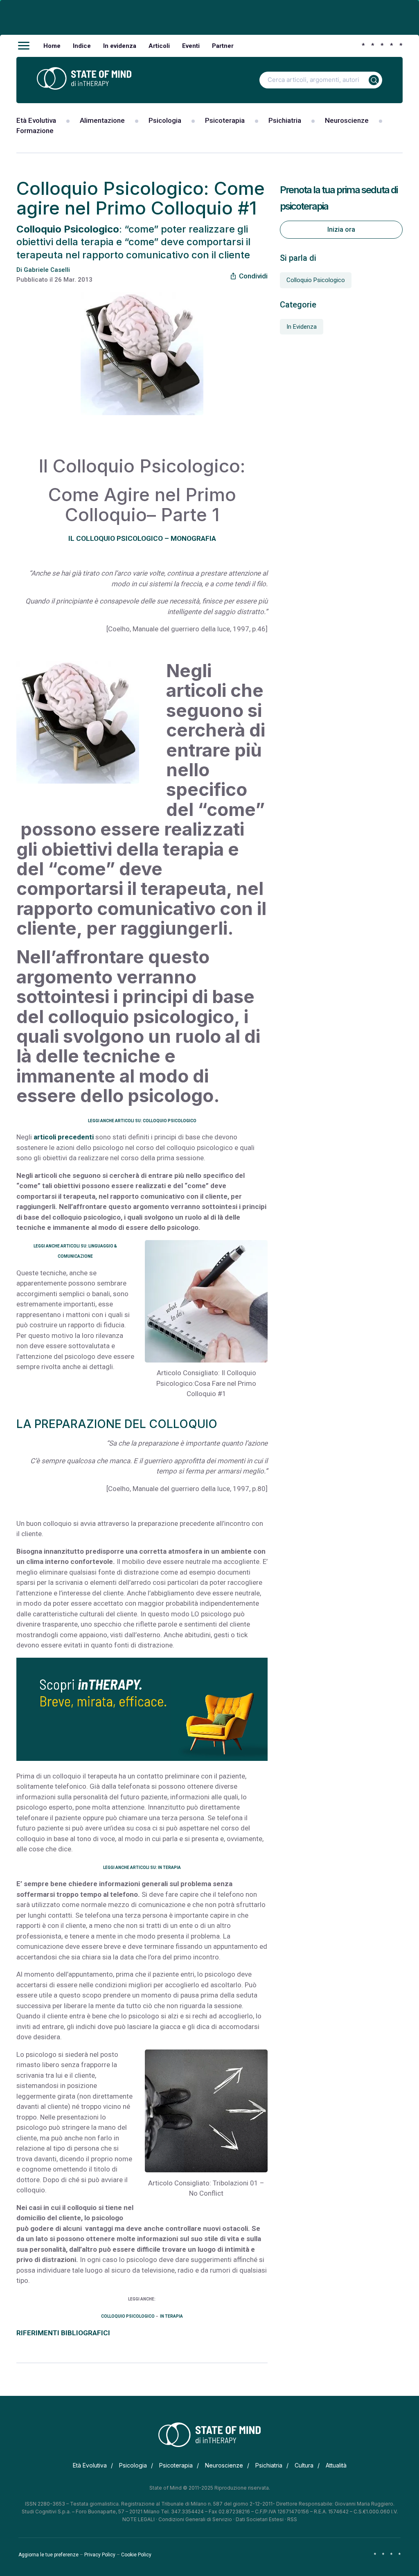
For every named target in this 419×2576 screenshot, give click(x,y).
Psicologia (165, 120)
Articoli (159, 46)
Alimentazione (102, 120)
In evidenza (120, 46)
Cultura (304, 2465)
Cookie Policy (136, 2555)
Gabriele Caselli (47, 270)
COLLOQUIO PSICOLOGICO (128, 2316)
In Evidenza (302, 327)
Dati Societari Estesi (260, 2519)
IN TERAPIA (171, 2316)
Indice (82, 46)
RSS (292, 2519)
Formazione (35, 131)
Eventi (191, 46)
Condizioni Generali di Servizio (195, 2519)
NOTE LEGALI (139, 2519)
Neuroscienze (347, 120)
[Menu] (24, 46)
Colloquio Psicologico (316, 280)
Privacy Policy (100, 2555)
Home (52, 46)
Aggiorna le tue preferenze (48, 2555)
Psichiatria (285, 120)
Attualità (336, 2465)
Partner (223, 46)
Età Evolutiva (36, 120)
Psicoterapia (225, 120)
